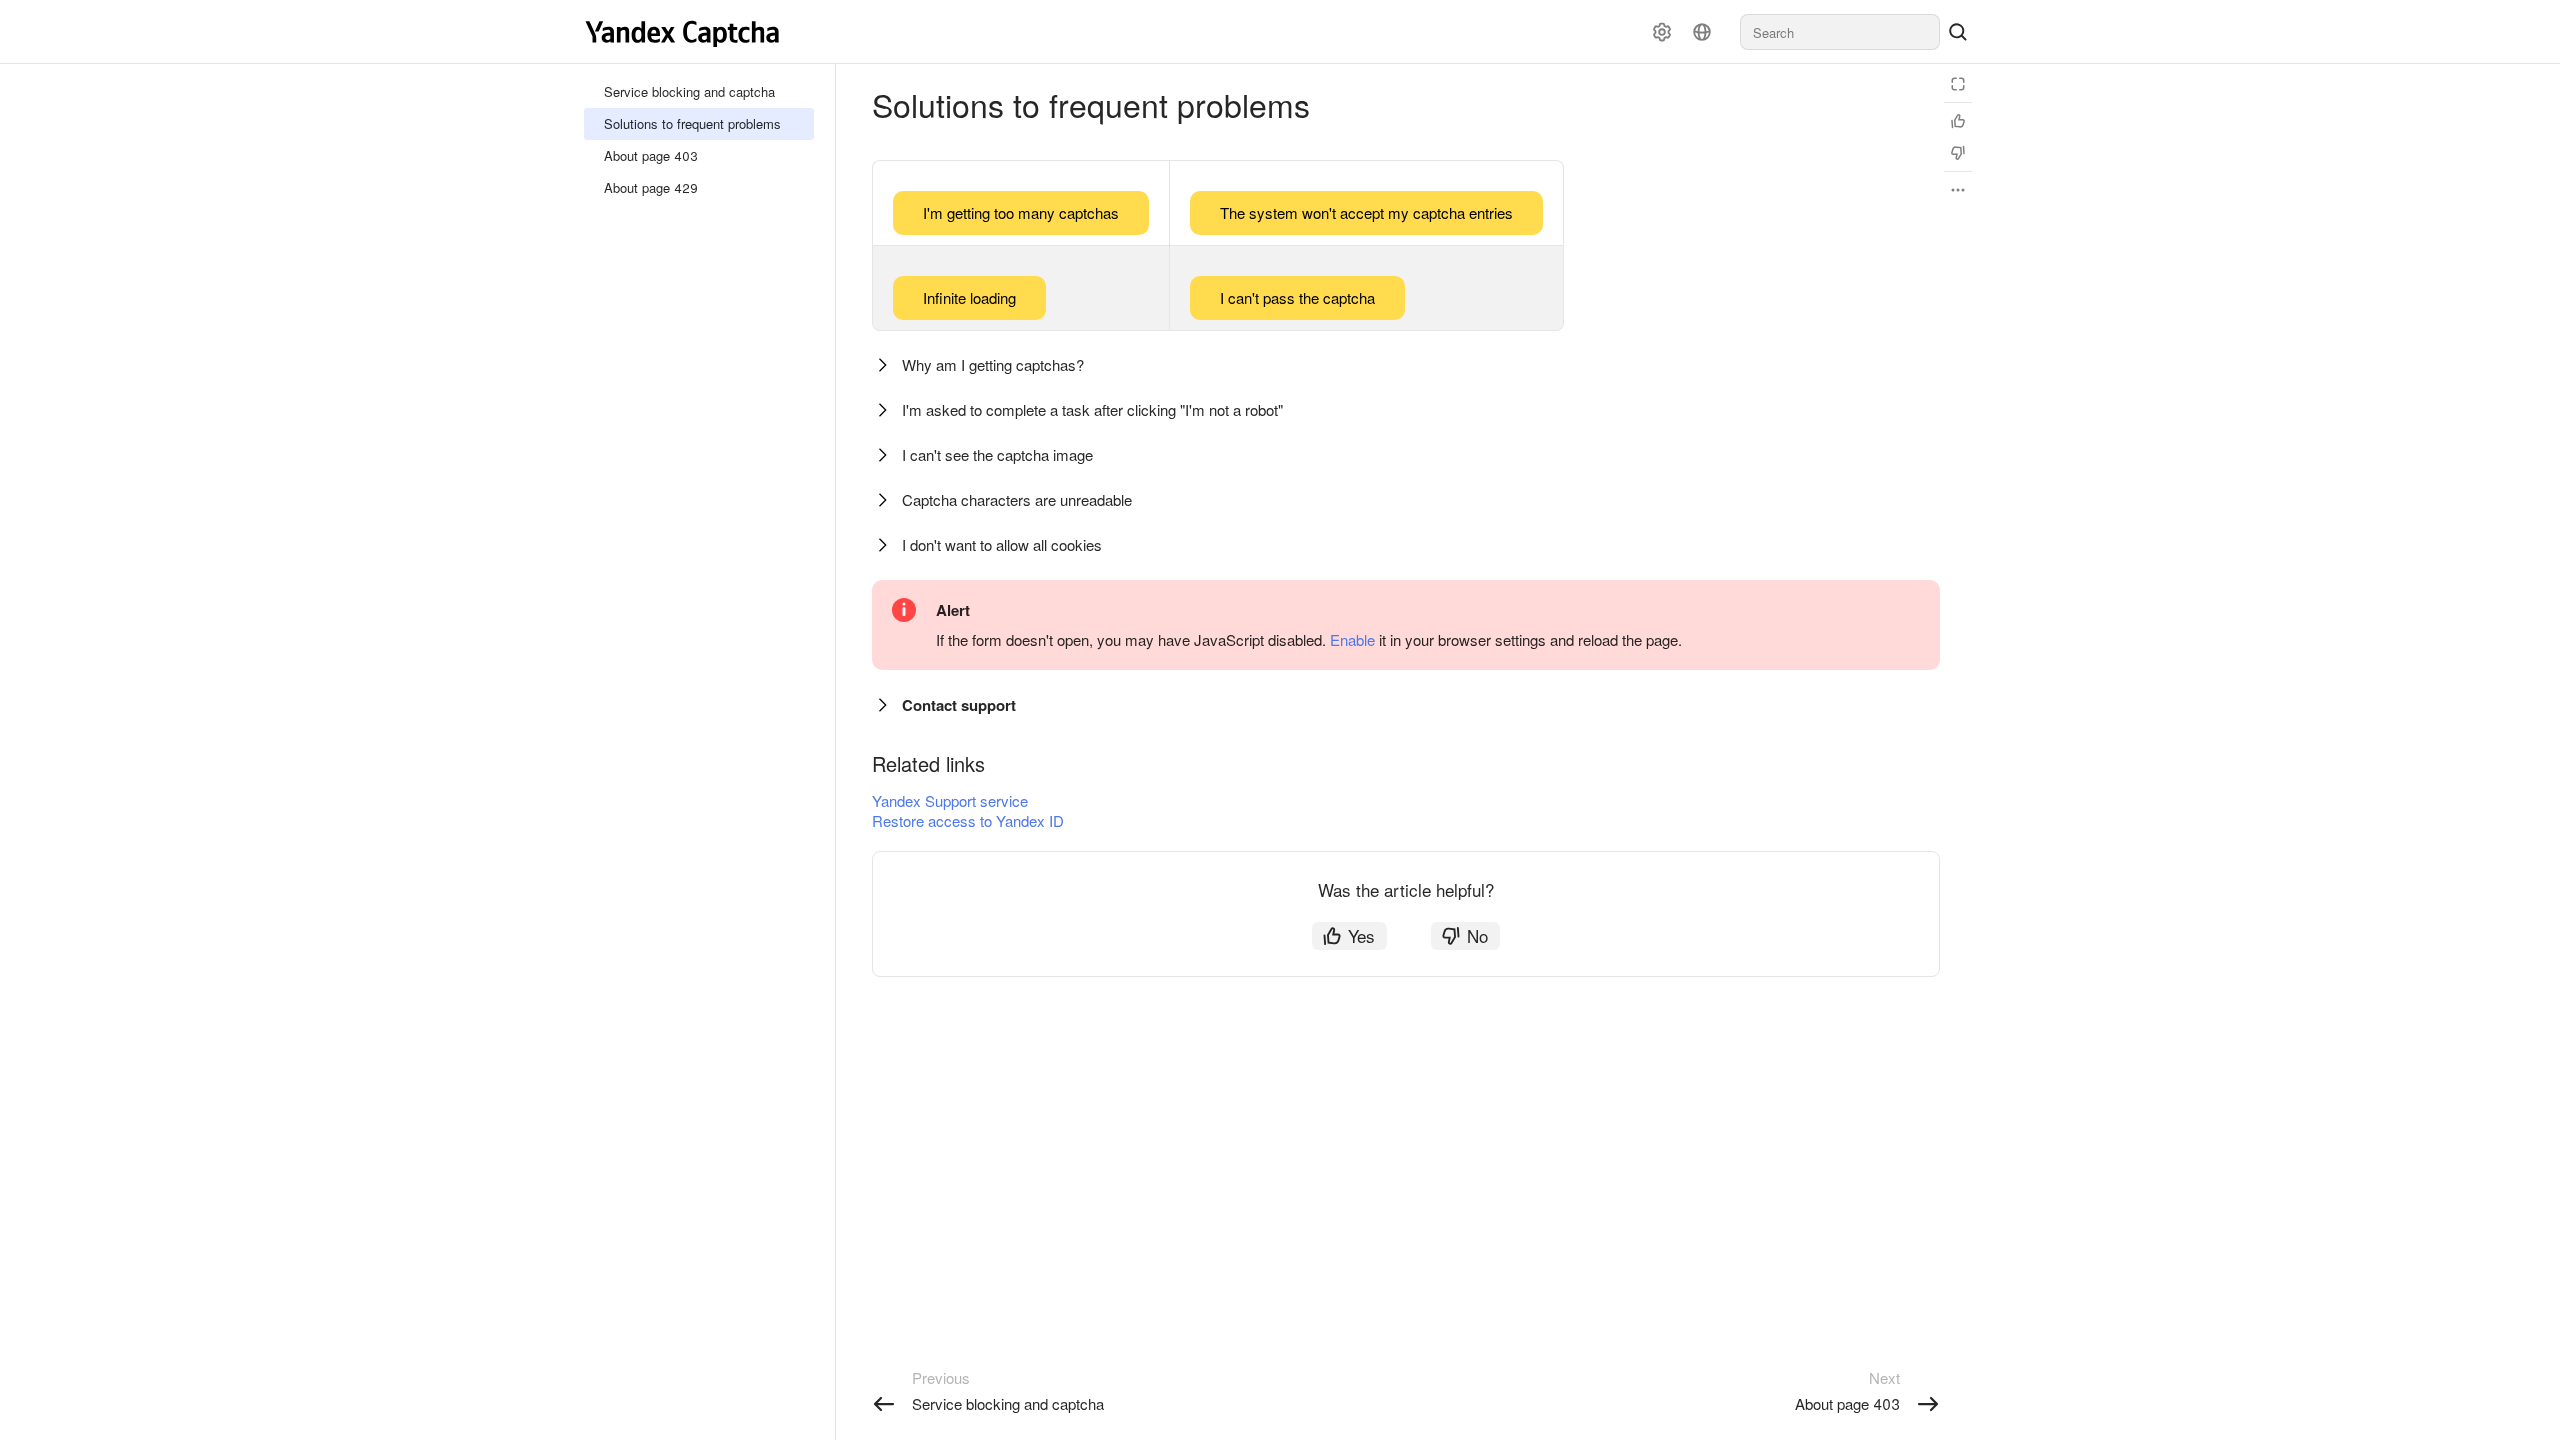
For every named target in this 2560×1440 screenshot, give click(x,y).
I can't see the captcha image (997, 454)
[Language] (1702, 32)
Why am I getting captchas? (993, 364)
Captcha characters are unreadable (1017, 499)
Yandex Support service (950, 800)
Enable (1352, 639)
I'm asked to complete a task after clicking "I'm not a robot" (1092, 409)
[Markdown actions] (1958, 190)
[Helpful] (1958, 121)
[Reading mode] (1958, 84)
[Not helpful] (1958, 153)
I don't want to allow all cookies (1002, 544)
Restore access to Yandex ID (968, 820)
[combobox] (1840, 32)
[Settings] (1662, 32)
